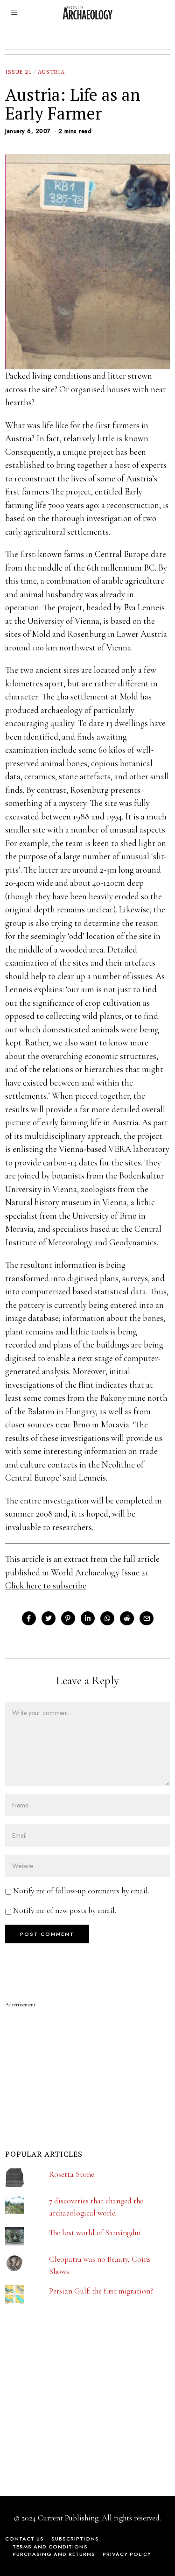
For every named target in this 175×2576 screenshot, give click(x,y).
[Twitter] (49, 1618)
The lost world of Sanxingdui (95, 2233)
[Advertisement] (75, 2415)
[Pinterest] (68, 1618)
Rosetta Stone (72, 2174)
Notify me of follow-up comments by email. (81, 1891)
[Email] (147, 1618)
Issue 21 (18, 72)
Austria (51, 72)
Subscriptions (75, 2539)
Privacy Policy (127, 2554)
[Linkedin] (88, 1618)
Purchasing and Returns (54, 2554)
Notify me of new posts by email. (65, 1910)
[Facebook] (29, 1618)
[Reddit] (127, 1618)
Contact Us (24, 2539)
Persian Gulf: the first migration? (101, 2291)
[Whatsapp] (107, 1618)
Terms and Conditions (50, 2547)
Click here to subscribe (46, 1585)
